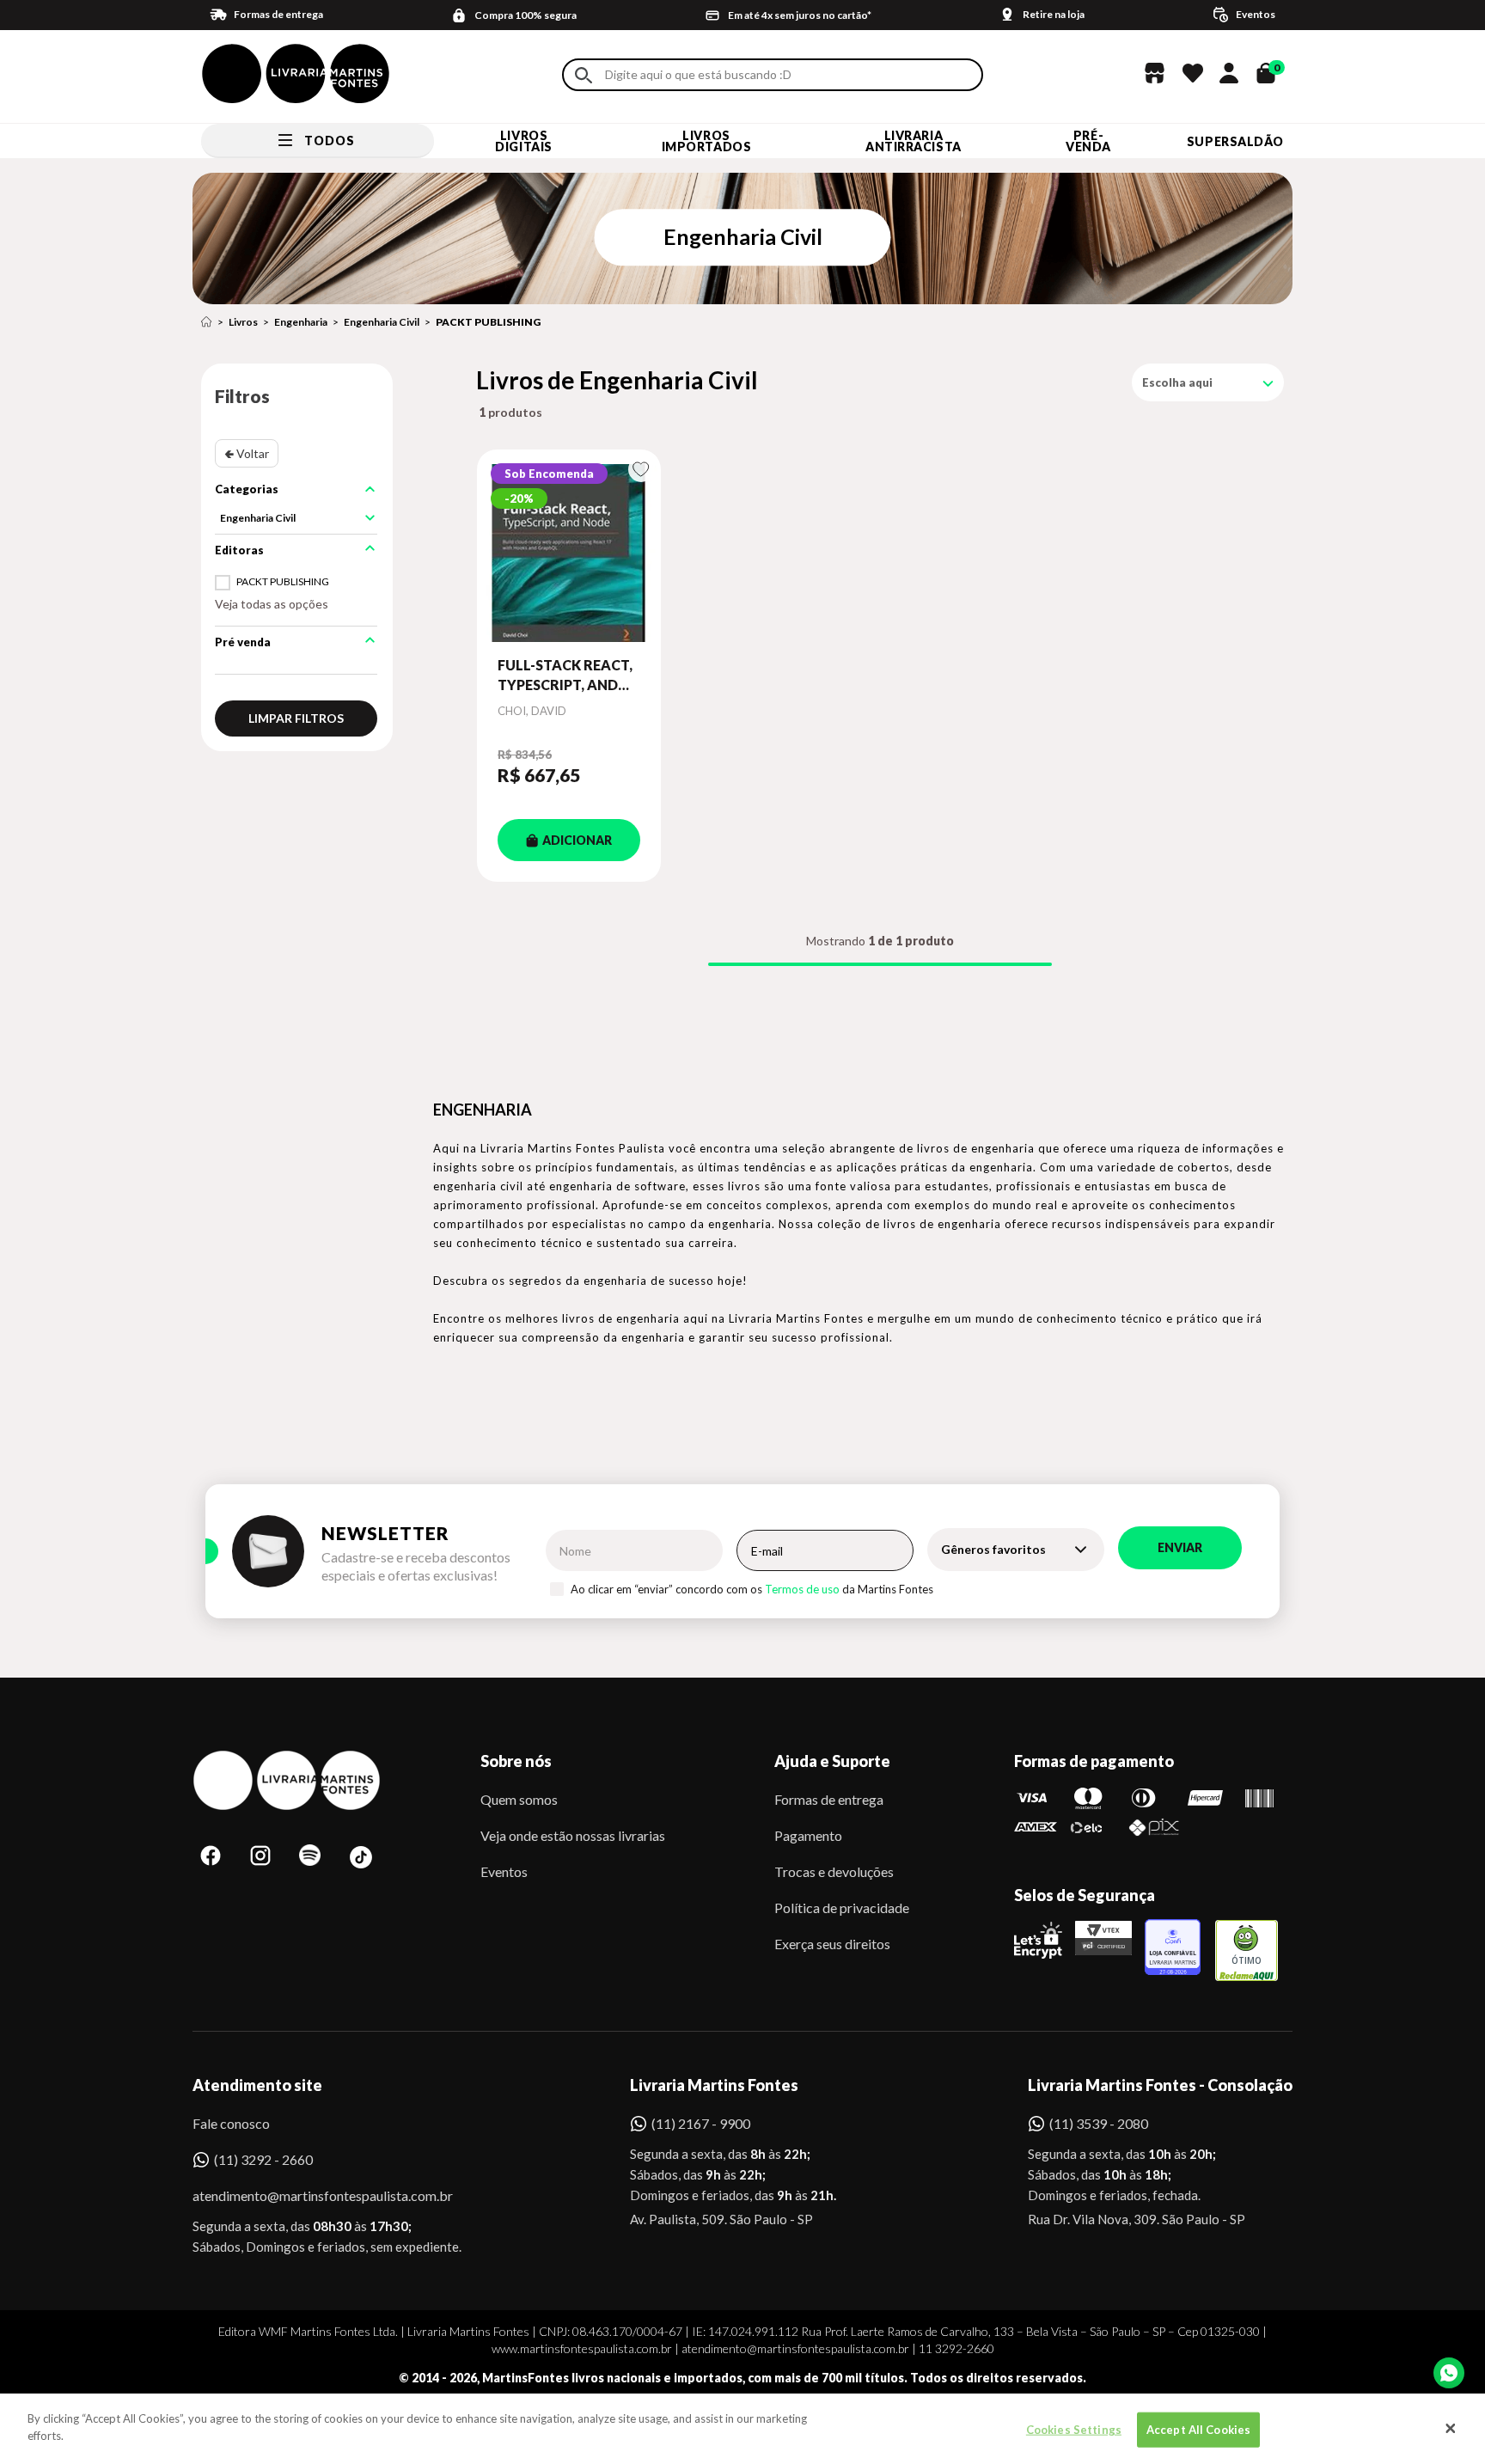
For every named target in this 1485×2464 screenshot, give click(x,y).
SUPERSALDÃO (1235, 141)
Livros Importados (707, 141)
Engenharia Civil (382, 322)
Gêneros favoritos (993, 1549)
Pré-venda (1088, 141)
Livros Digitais (523, 141)
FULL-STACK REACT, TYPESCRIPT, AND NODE (565, 676)
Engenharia (301, 322)
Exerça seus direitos (832, 1944)
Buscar (584, 75)
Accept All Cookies (1198, 2430)
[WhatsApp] (1449, 2373)
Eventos (504, 1871)
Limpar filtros (296, 718)
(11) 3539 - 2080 (1099, 2123)
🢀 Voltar (247, 453)
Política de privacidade (842, 1908)
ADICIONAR (577, 840)
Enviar (1180, 1547)
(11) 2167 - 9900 (701, 2123)
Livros (243, 322)
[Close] (1451, 2429)
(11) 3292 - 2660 (263, 2159)
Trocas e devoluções (834, 1871)
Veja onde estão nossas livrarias (573, 1835)
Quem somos (519, 1799)
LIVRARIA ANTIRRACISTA (914, 141)
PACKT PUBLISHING (488, 322)
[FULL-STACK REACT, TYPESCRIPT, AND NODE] (569, 553)
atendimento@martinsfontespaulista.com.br (307, 2195)
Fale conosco (231, 2123)
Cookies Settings (1074, 2430)
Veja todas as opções (272, 604)
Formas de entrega (829, 1799)
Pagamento (808, 1835)
